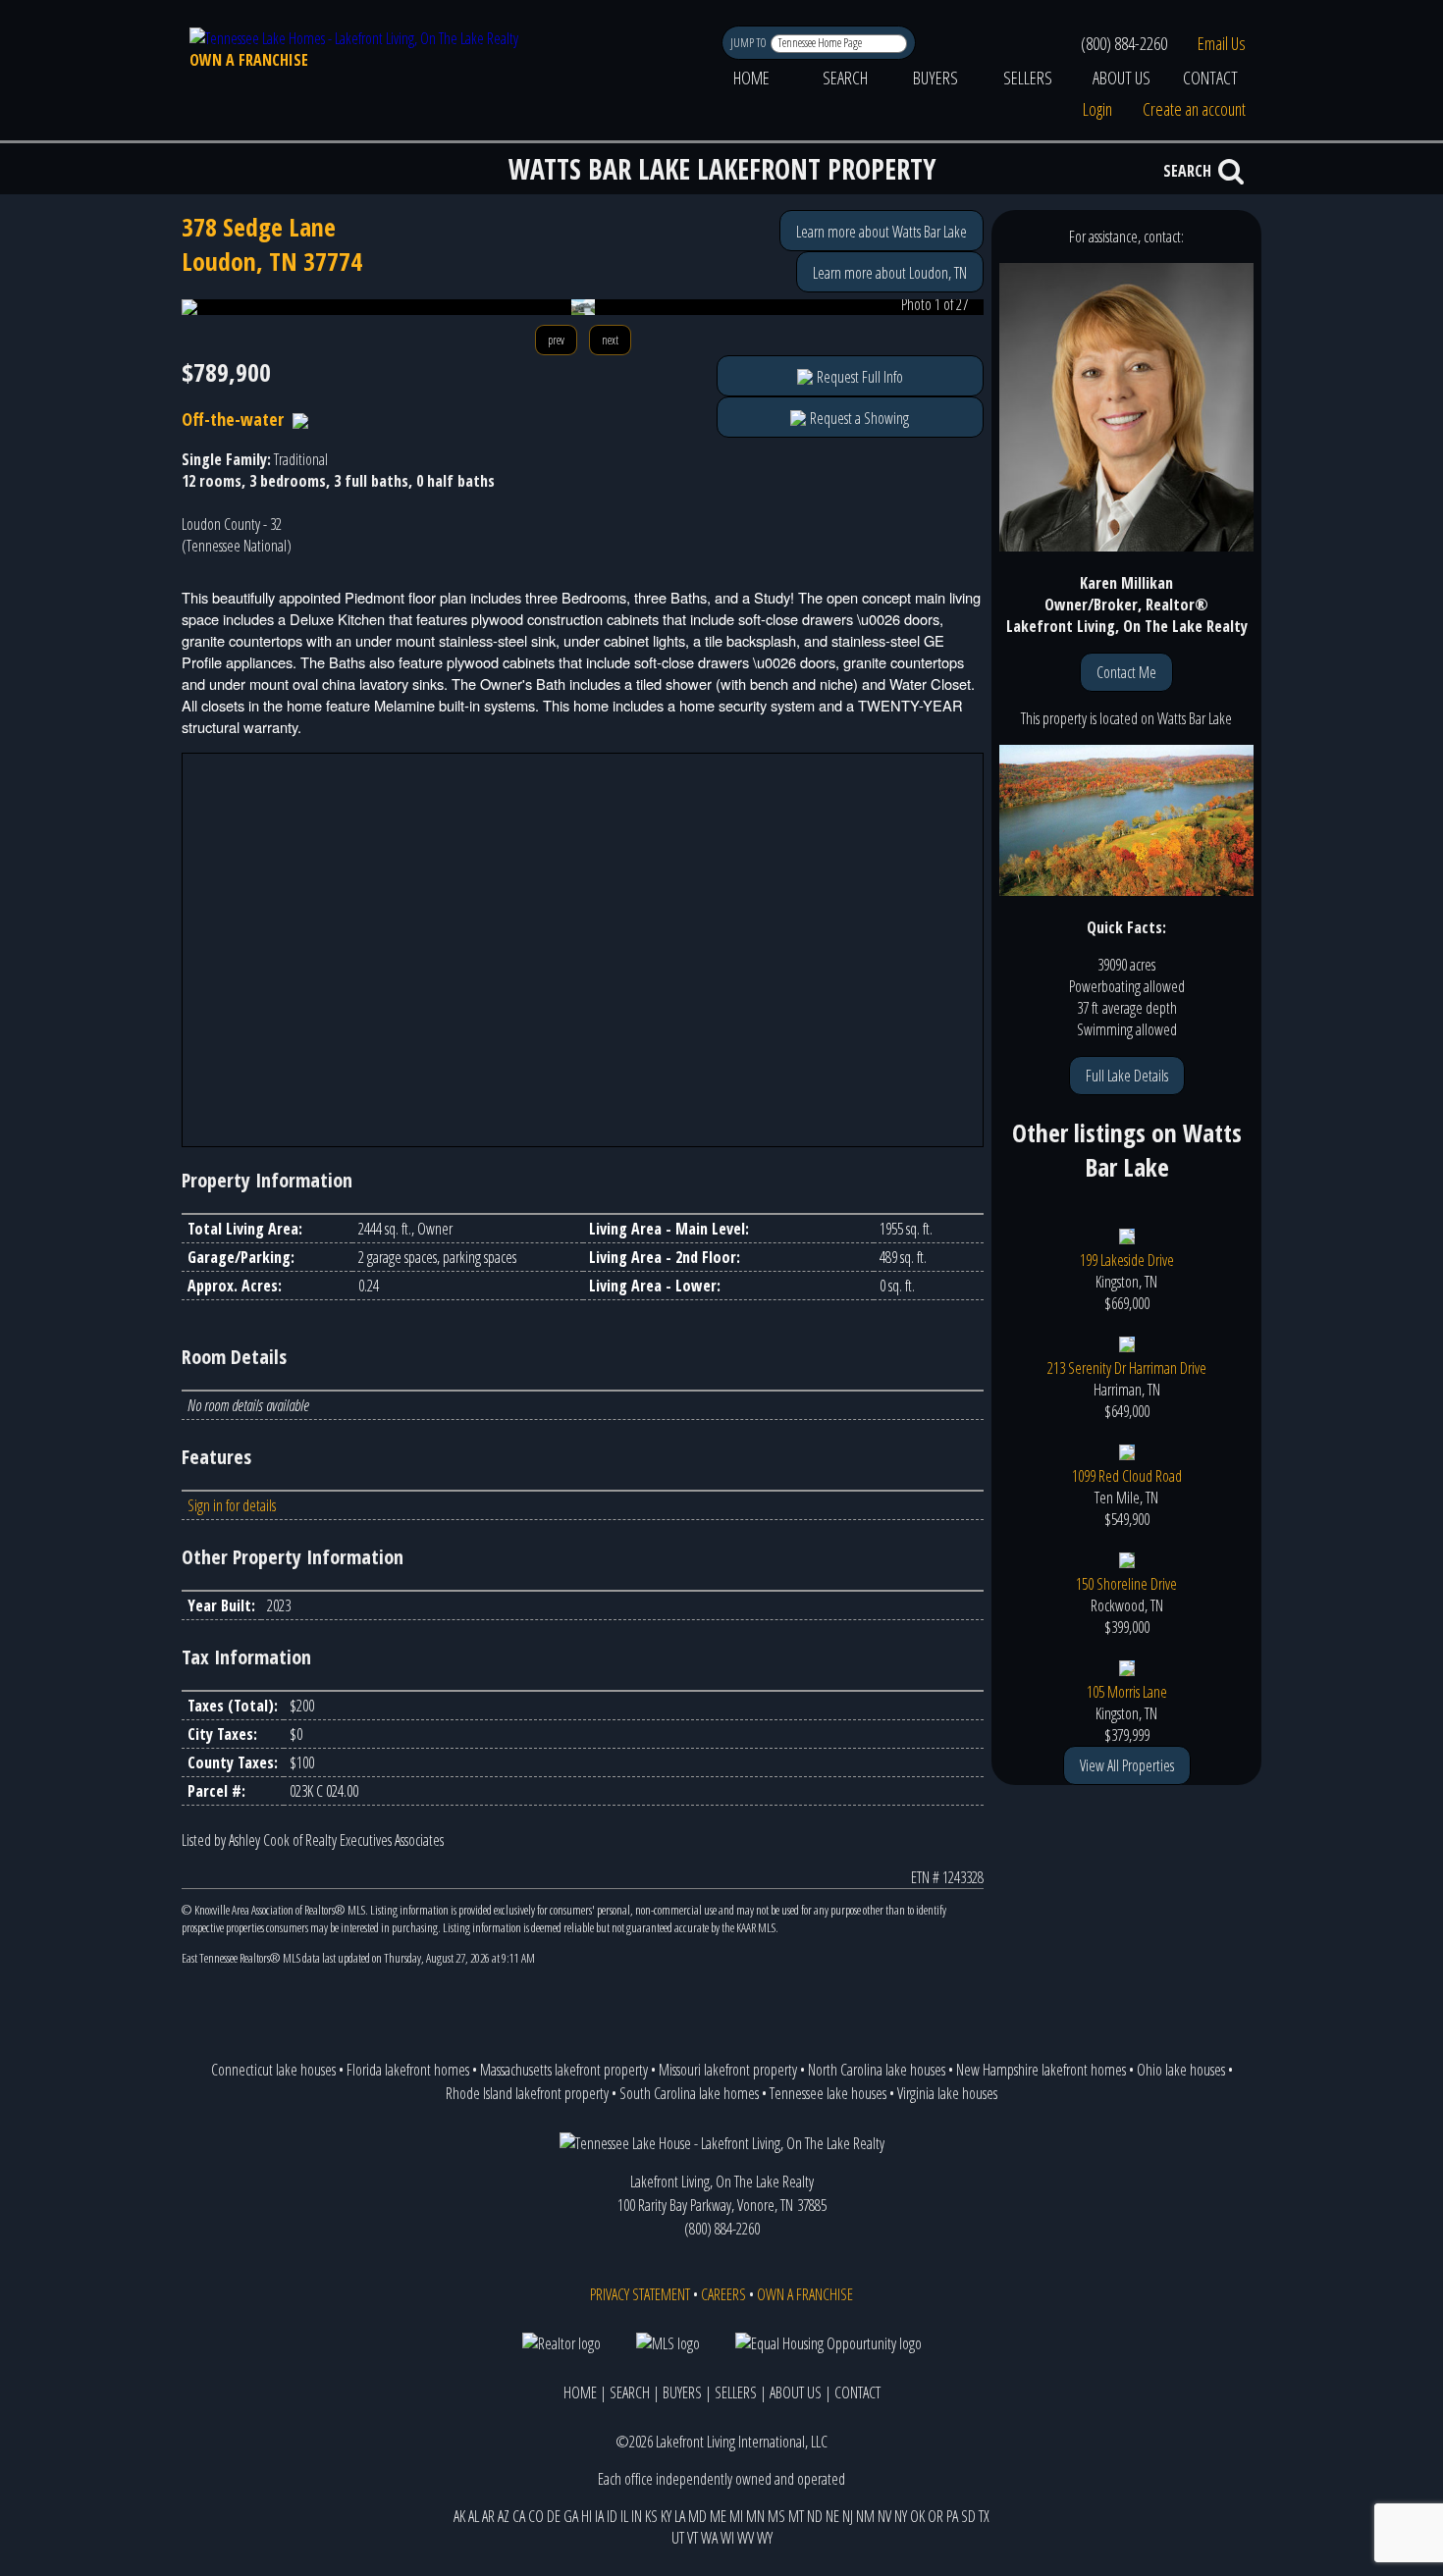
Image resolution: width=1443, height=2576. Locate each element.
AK (459, 2516)
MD (697, 2516)
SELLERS (1028, 78)
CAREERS (723, 2294)
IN (637, 2516)
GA (571, 2516)
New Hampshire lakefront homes (1041, 2070)
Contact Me (1126, 672)
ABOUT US (1122, 78)
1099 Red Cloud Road (1127, 1476)
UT (678, 2538)
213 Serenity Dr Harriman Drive (1127, 1368)
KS (651, 2516)
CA (519, 2516)
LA (680, 2516)
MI (736, 2516)
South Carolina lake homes (689, 2093)
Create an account (1194, 109)
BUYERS (935, 78)
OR (935, 2516)
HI (587, 2516)
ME (718, 2516)
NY (901, 2516)
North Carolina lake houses (877, 2070)
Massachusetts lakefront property (564, 2070)
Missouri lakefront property (728, 2070)
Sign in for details (232, 1505)
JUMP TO (749, 43)
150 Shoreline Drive (1126, 1584)
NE (832, 2516)
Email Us (1222, 43)
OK (917, 2516)
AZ (504, 2516)
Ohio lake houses (1181, 2070)
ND (815, 2516)
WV (746, 2538)
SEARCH (845, 78)
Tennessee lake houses (828, 2093)
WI (727, 2538)
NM (865, 2516)
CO (536, 2516)
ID (612, 2516)
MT (796, 2516)
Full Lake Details (1127, 1076)
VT (693, 2538)
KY (666, 2516)
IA (599, 2516)
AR (488, 2516)
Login (1097, 109)
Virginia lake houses (947, 2093)
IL (624, 2516)
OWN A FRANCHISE (249, 60)
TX (984, 2516)
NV (884, 2516)
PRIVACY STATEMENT (640, 2294)
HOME (751, 78)
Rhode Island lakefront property (527, 2093)
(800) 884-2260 (1124, 43)
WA (709, 2538)
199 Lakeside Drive (1127, 1260)
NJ (848, 2516)
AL (474, 2516)
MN (755, 2516)
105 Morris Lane (1127, 1692)
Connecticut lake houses (273, 2070)
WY (765, 2538)
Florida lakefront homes (408, 2070)
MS (776, 2516)
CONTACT (1210, 78)
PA (952, 2516)
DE (554, 2516)
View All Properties (1127, 1765)
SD (968, 2516)
